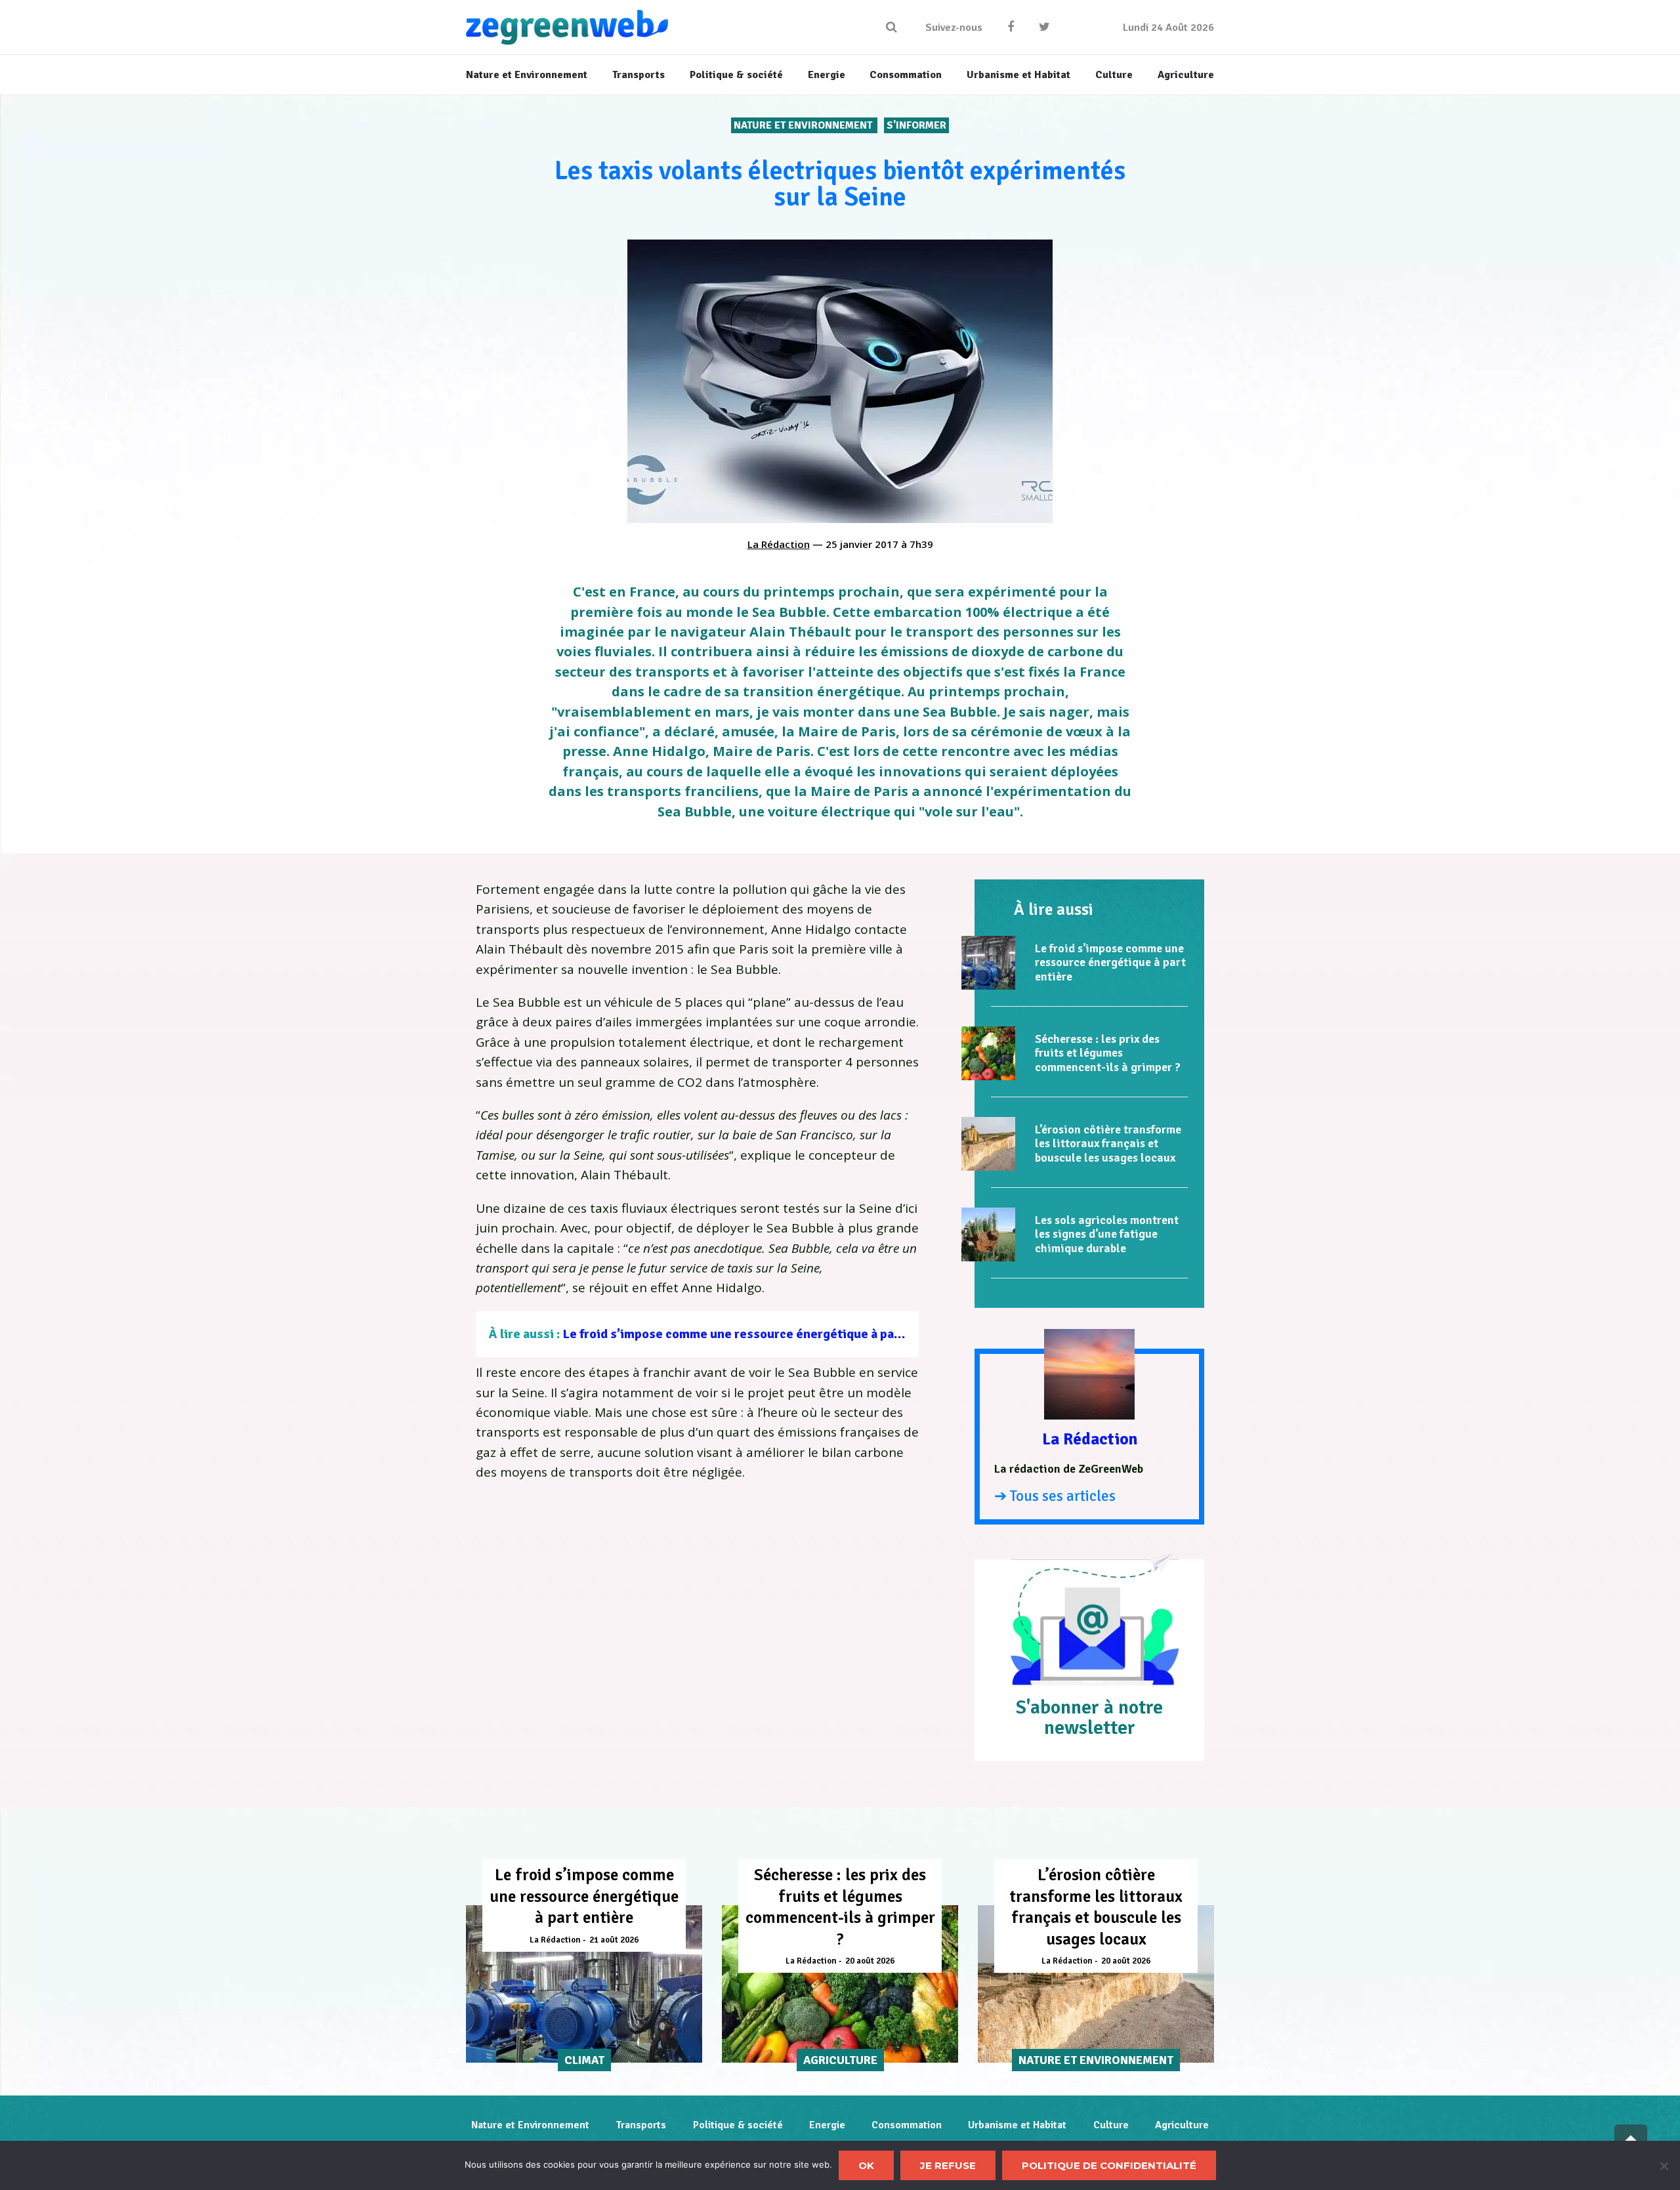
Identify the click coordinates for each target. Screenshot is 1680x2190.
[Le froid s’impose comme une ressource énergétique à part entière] (988, 963)
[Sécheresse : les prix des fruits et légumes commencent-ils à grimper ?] (988, 1053)
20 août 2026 (870, 1961)
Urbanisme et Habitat (1017, 2125)
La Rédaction (779, 544)
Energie (827, 2125)
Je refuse (948, 2165)
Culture (1111, 2125)
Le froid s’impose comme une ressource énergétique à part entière (757, 1334)
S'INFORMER (916, 125)
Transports (641, 2125)
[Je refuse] (1664, 2166)
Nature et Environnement (804, 125)
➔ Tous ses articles (1055, 1496)
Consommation (907, 2125)
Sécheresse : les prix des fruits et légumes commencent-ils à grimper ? (1108, 1053)
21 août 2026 (614, 1940)
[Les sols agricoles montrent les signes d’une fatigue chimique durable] (988, 1234)
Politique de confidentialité (1109, 2165)
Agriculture (1182, 2125)
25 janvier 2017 (862, 544)
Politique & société (738, 2125)
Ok (866, 2165)
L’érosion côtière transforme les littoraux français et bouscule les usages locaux (1108, 1144)
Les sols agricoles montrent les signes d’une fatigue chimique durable (1107, 1234)
